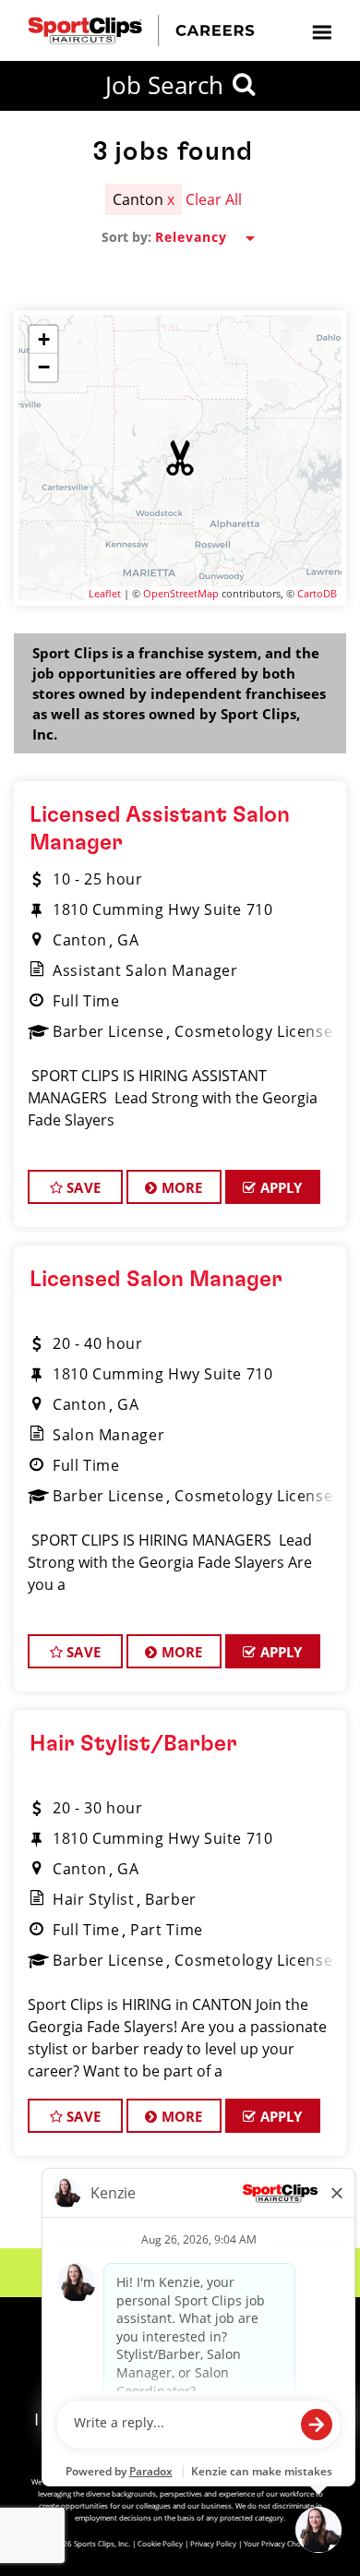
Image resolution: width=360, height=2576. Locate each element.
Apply (280, 1187)
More (180, 1187)
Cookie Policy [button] (160, 2543)
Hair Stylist (94, 1899)
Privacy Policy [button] (213, 2543)
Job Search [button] (164, 85)
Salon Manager (108, 1435)
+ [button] (44, 339)
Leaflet (105, 593)
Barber (171, 1899)
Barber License (108, 1031)
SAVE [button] (82, 1187)
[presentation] (321, 31)
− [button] (44, 367)
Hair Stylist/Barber (133, 1744)
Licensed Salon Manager (156, 1280)
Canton (80, 940)
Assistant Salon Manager (145, 970)
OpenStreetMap (181, 593)
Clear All (214, 199)
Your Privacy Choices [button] (279, 2543)
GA (128, 940)
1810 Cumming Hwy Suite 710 (163, 909)
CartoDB (317, 593)
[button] (180, 458)
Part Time (167, 1930)
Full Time (86, 1001)
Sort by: (126, 237)
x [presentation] (171, 199)
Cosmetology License (253, 1031)
